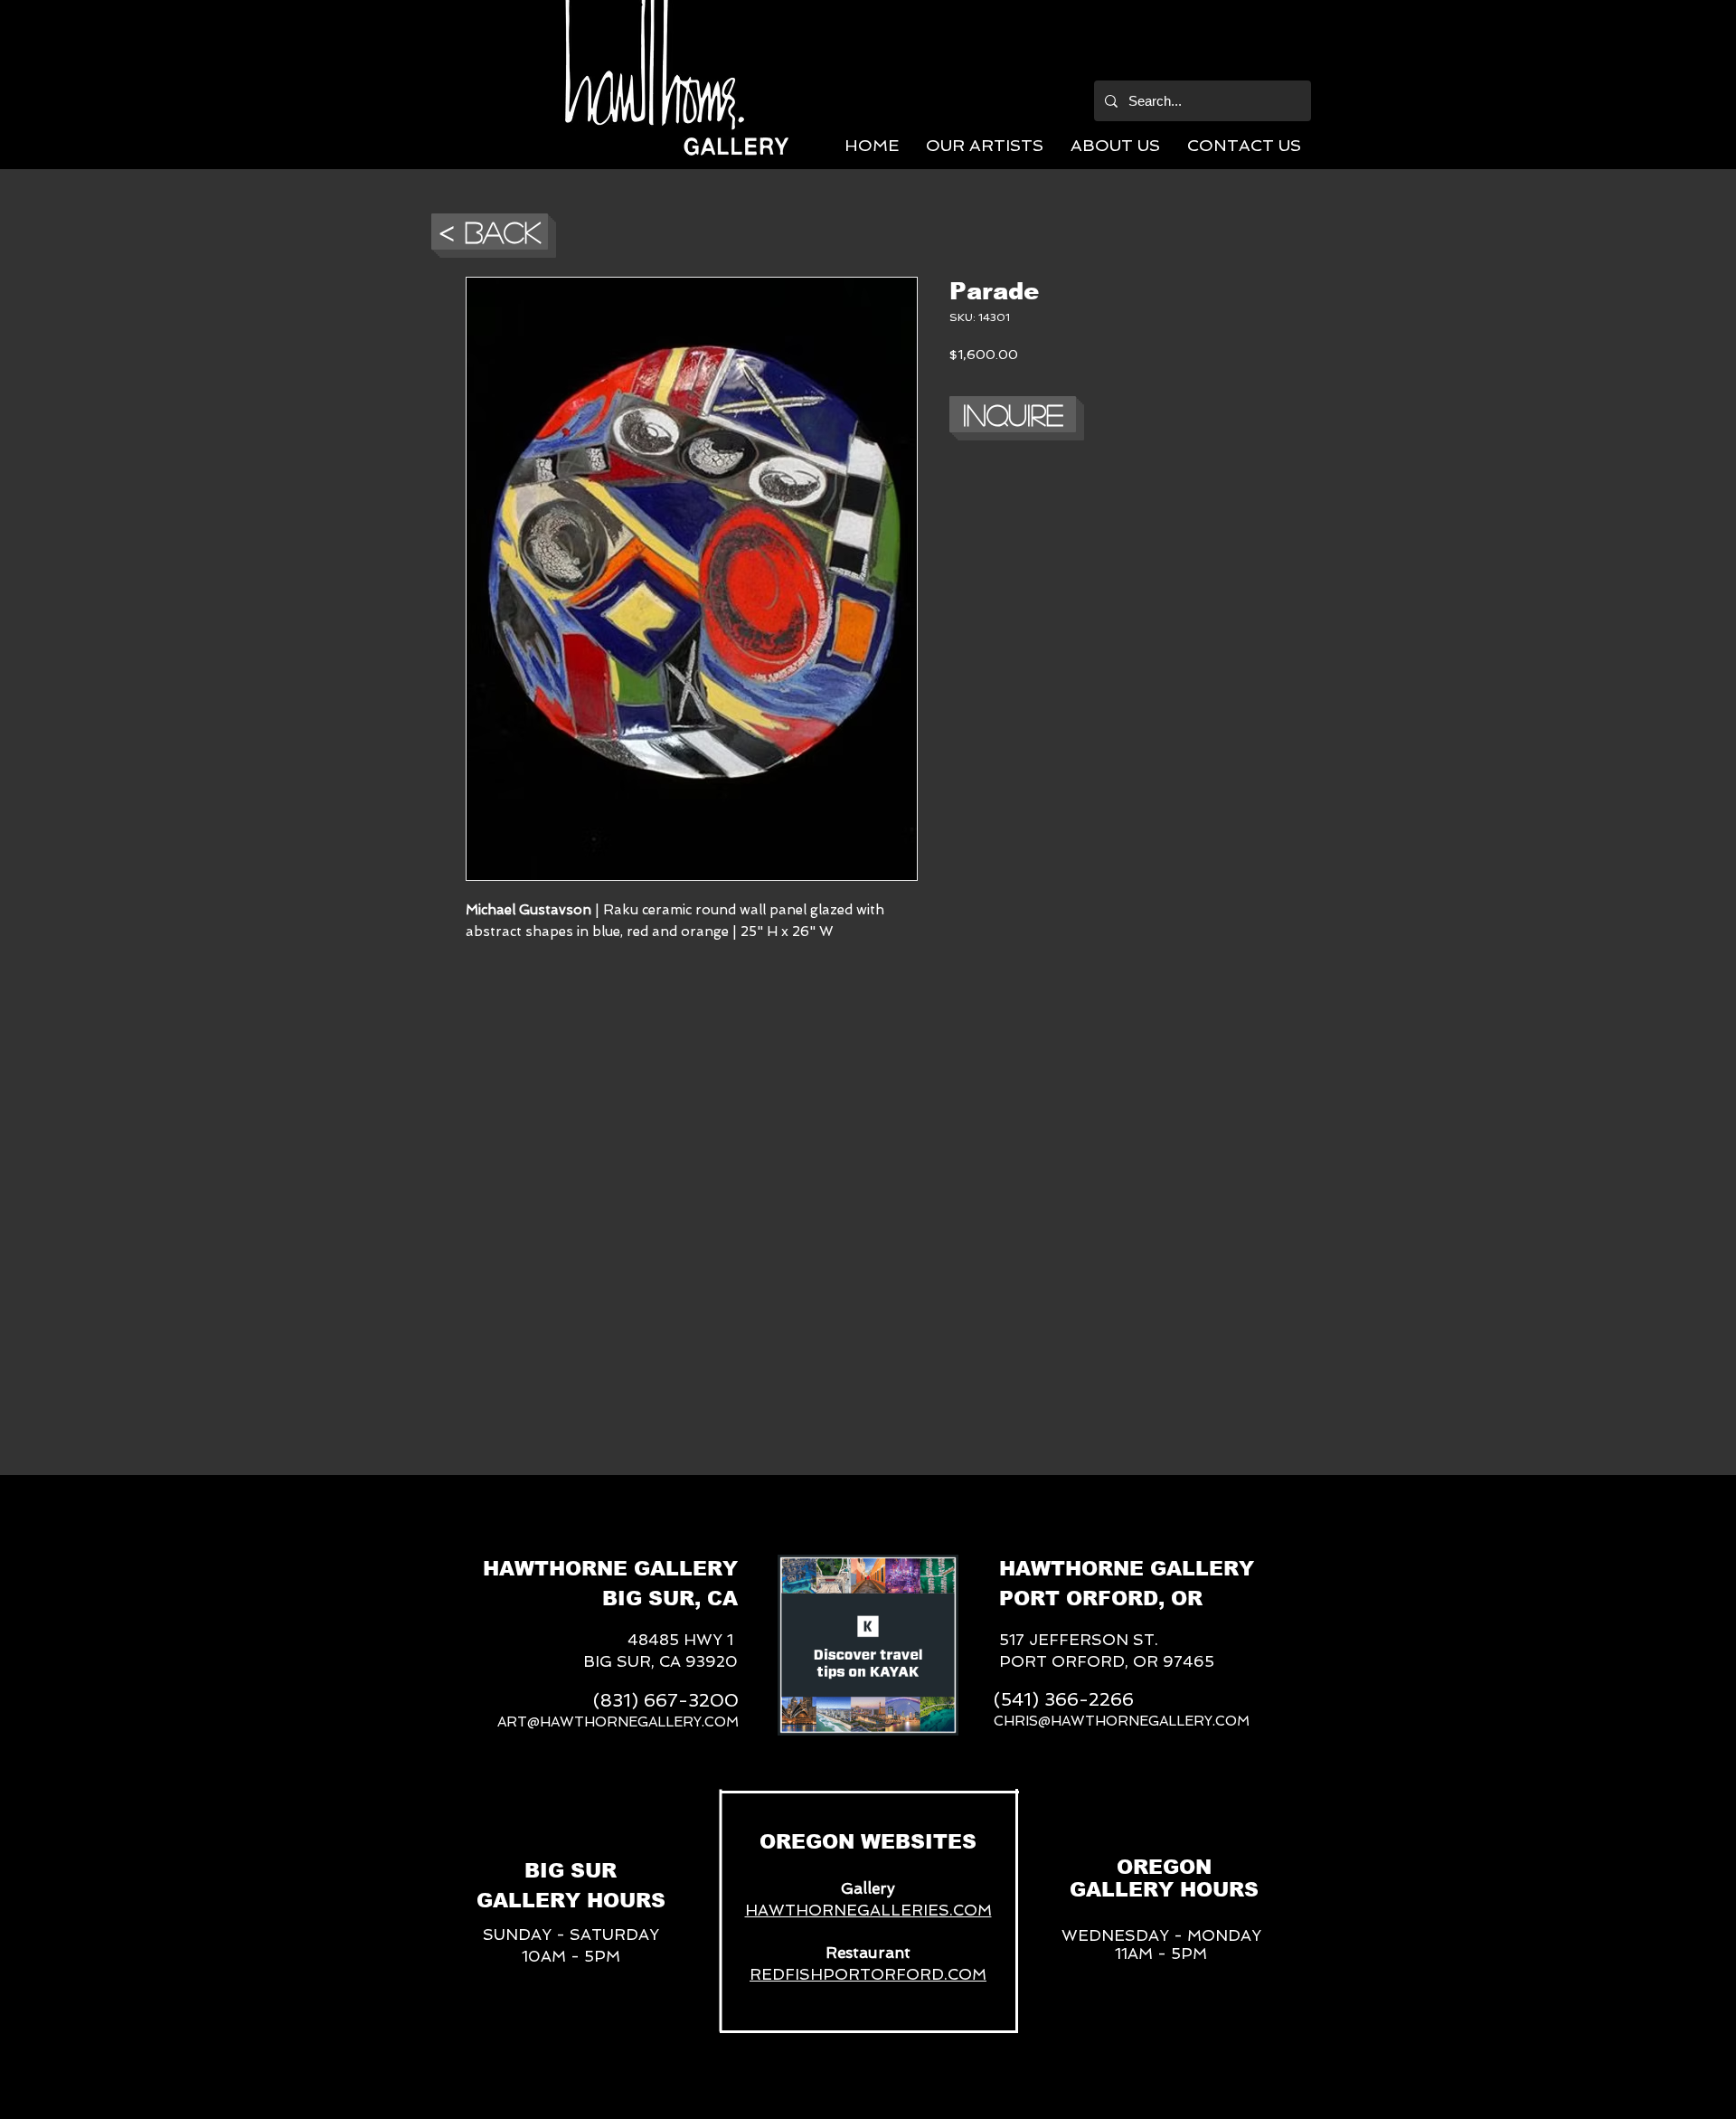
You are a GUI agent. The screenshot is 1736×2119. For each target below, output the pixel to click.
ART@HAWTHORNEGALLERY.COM (618, 1722)
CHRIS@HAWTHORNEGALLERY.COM (1122, 1721)
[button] (985, 145)
